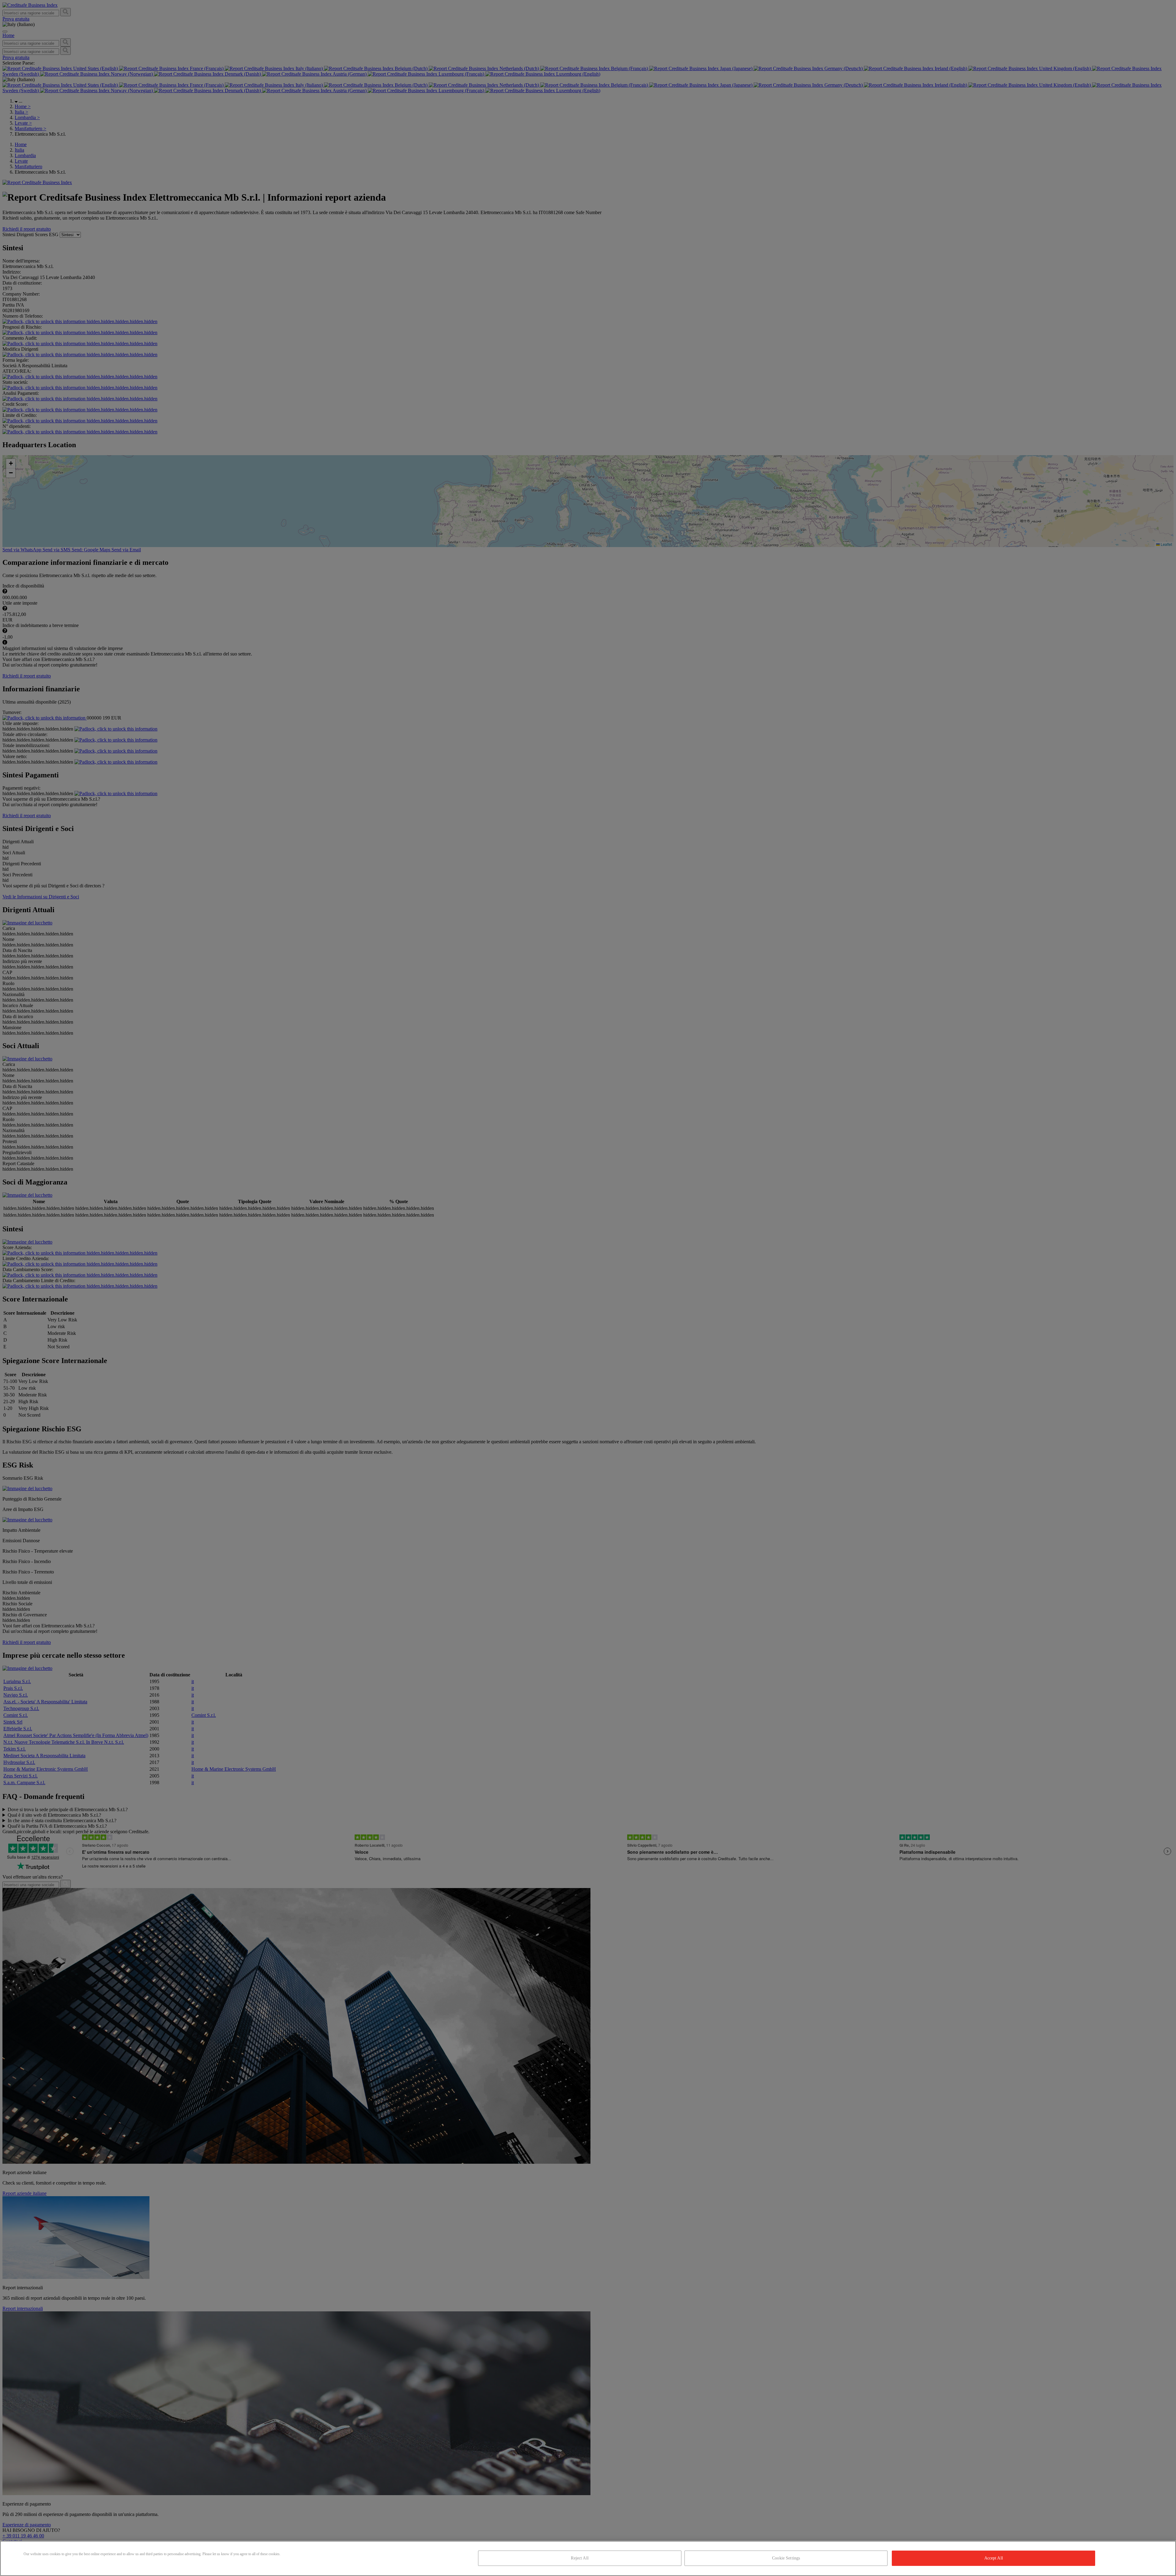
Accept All (994, 2558)
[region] (588, 2558)
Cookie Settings (786, 2558)
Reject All (580, 2558)
